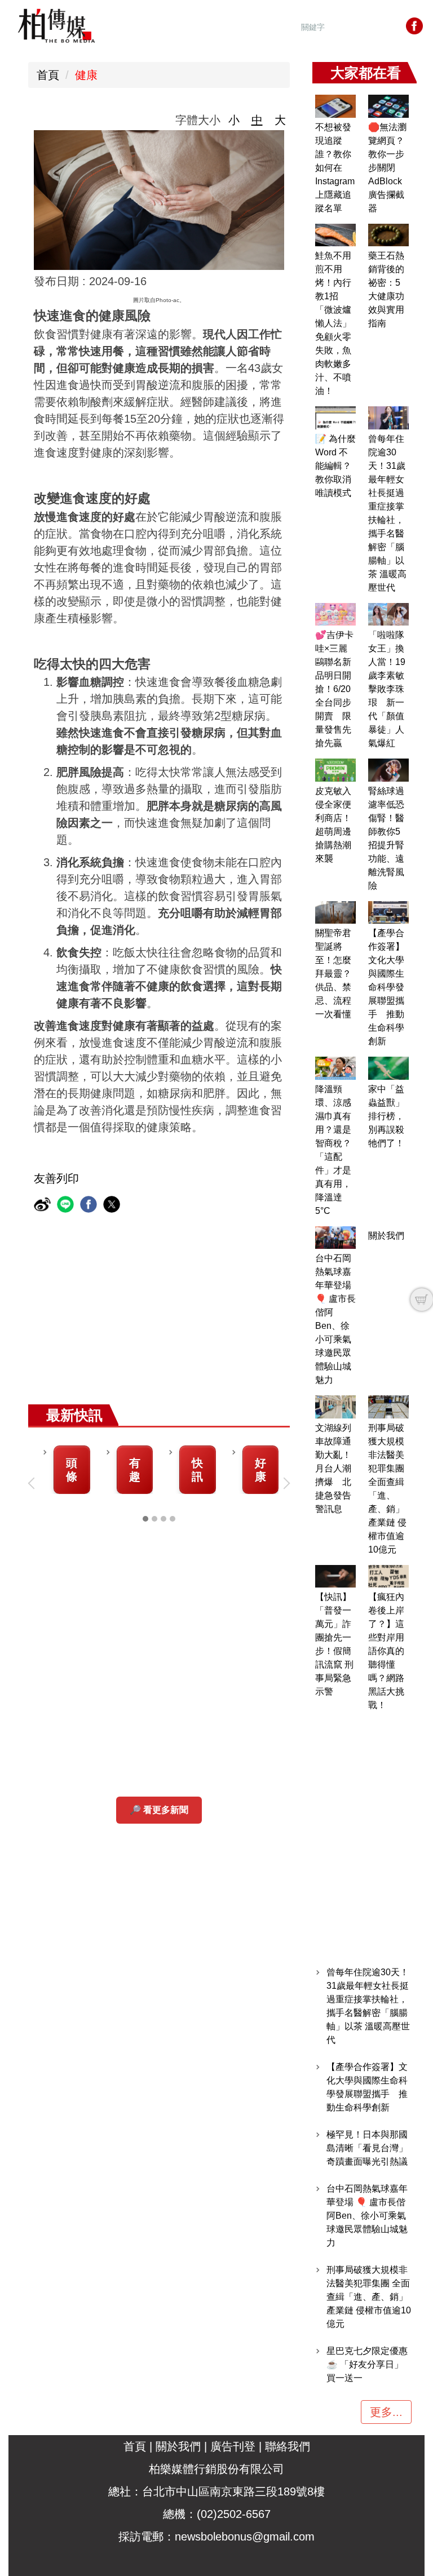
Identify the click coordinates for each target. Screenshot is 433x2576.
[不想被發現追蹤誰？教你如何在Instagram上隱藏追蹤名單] (335, 106)
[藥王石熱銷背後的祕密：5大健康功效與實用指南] (388, 235)
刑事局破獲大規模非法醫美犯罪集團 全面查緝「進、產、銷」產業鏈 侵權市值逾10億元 (369, 2297)
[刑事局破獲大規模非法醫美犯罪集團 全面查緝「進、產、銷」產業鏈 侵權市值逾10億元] (388, 1407)
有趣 (135, 1470)
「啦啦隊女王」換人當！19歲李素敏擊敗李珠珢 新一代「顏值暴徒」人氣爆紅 (387, 689)
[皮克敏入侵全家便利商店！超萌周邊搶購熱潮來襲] (335, 770)
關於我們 (386, 1236)
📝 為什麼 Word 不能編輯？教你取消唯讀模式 (335, 466)
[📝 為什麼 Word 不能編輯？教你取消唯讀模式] (335, 418)
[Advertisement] (220, 1320)
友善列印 (56, 1178)
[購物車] (422, 1300)
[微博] (44, 1206)
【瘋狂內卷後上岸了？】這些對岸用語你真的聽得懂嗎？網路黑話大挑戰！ (386, 1651)
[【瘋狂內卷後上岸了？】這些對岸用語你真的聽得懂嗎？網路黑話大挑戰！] (388, 1577)
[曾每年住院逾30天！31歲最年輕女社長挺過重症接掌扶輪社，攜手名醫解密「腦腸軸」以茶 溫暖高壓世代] (388, 418)
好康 (260, 1470)
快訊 (197, 1470)
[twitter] (113, 1206)
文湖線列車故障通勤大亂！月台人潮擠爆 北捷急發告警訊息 (333, 1468)
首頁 (48, 75)
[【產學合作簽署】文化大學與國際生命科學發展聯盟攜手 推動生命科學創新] (388, 913)
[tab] (145, 1519)
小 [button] (234, 120)
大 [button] (280, 120)
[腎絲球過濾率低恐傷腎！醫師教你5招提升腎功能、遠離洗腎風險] (388, 770)
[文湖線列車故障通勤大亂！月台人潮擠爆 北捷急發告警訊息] (335, 1407)
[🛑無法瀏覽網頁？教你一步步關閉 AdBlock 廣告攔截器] (388, 106)
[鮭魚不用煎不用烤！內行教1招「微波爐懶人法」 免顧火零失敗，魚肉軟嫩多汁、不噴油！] (335, 235)
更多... (386, 2412)
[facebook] (90, 1206)
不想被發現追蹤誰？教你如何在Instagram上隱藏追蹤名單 (335, 168)
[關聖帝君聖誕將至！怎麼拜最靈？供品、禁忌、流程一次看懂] (335, 913)
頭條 (72, 1470)
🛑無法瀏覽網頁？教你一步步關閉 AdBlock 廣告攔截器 (387, 168)
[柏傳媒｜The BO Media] (56, 25)
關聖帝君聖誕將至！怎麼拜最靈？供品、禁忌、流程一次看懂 (333, 974)
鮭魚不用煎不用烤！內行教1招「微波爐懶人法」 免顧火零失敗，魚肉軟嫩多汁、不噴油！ (333, 323)
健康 (86, 75)
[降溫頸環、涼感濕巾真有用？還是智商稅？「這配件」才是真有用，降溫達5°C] (335, 1068)
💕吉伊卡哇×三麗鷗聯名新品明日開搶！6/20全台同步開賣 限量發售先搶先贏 (334, 689)
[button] (34, 1483)
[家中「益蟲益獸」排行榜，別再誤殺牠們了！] (388, 1068)
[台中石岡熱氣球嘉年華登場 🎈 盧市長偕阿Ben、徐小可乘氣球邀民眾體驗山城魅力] (335, 1238)
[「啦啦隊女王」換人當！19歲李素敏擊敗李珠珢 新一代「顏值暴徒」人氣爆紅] (388, 615)
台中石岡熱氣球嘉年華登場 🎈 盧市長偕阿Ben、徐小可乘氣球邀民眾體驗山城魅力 (367, 2216)
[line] (67, 1206)
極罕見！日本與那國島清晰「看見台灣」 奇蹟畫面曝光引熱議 (367, 2148)
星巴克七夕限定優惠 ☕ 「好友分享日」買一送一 (367, 2364)
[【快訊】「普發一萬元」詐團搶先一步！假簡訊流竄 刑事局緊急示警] (335, 1577)
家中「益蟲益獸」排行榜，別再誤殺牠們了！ (386, 1116)
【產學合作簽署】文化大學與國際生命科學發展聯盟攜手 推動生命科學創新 (386, 987)
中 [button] (257, 120)
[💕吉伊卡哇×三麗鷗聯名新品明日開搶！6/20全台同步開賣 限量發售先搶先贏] (335, 615)
